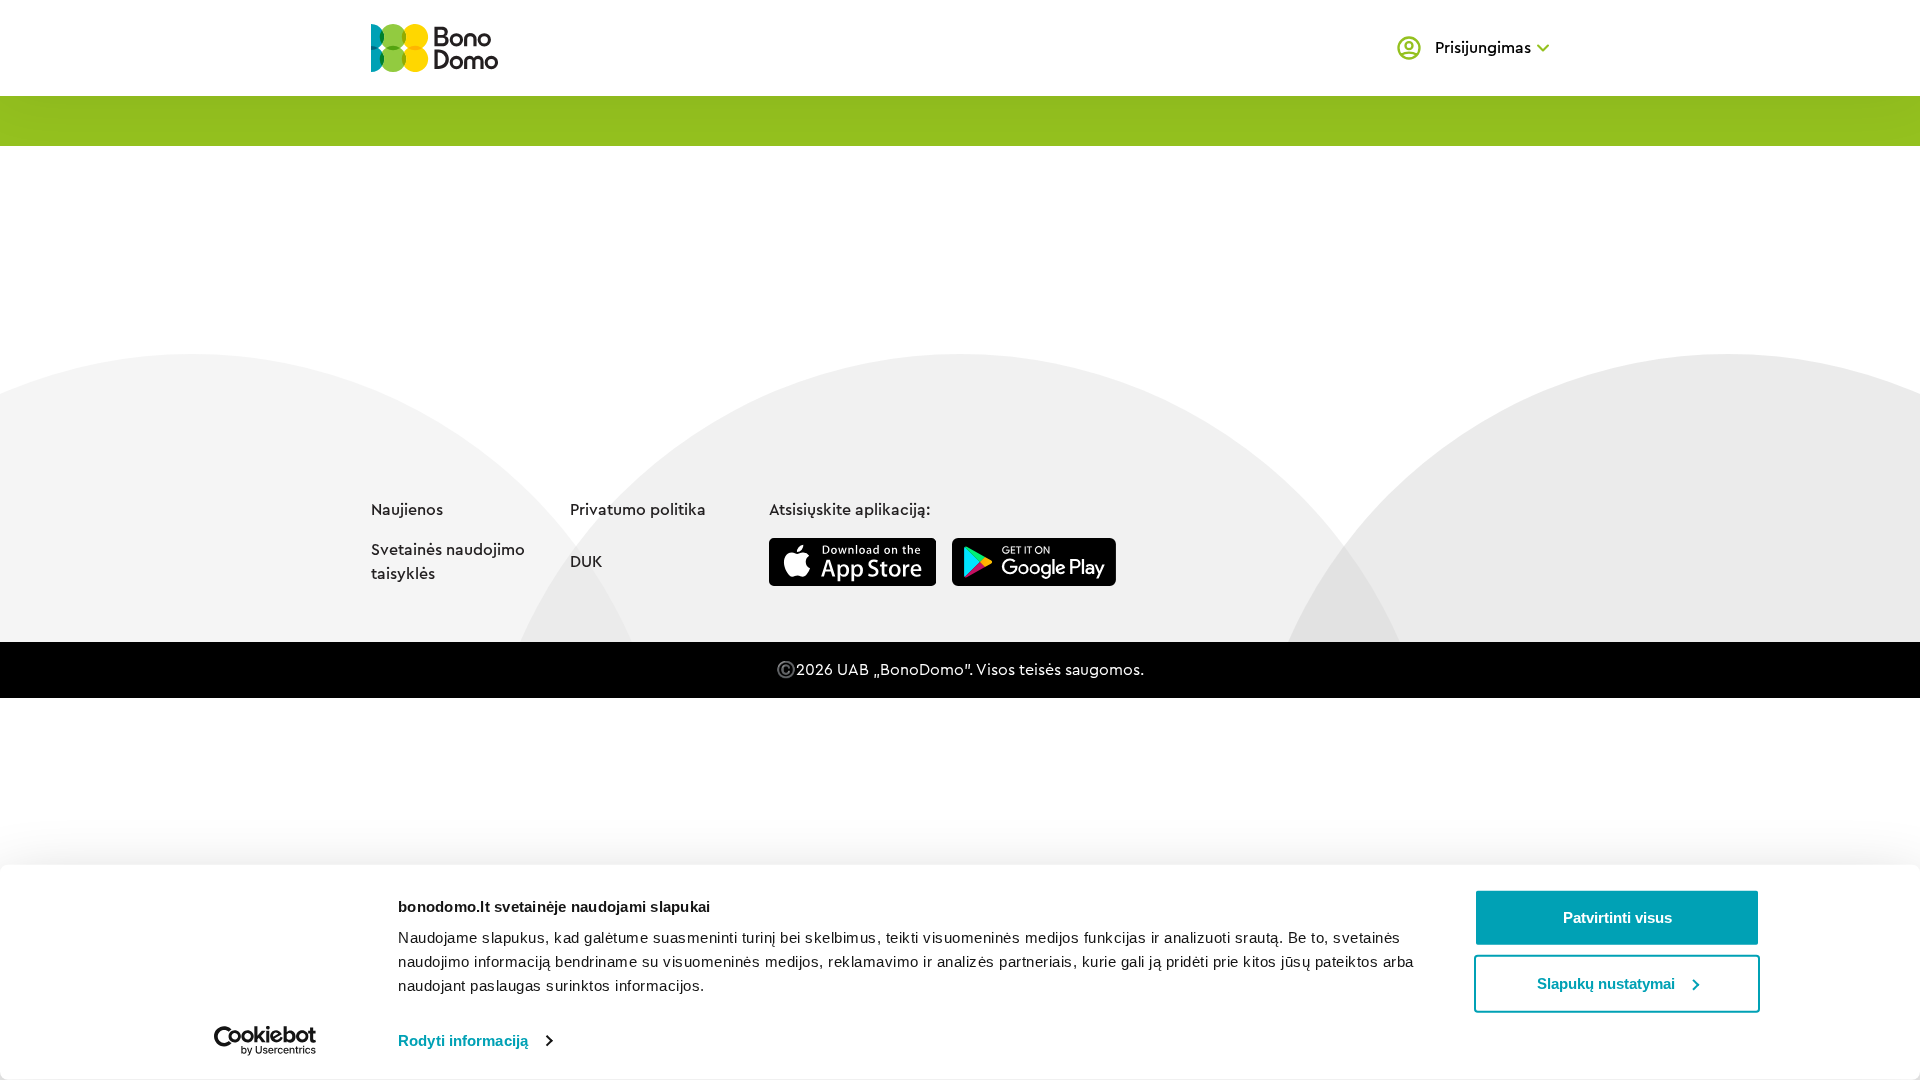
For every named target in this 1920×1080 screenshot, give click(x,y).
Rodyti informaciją (463, 1040)
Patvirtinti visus (1617, 917)
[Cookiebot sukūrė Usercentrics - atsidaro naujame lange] (265, 1041)
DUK (586, 562)
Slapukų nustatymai (1606, 982)
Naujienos (407, 510)
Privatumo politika (638, 510)
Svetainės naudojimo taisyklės (448, 562)
